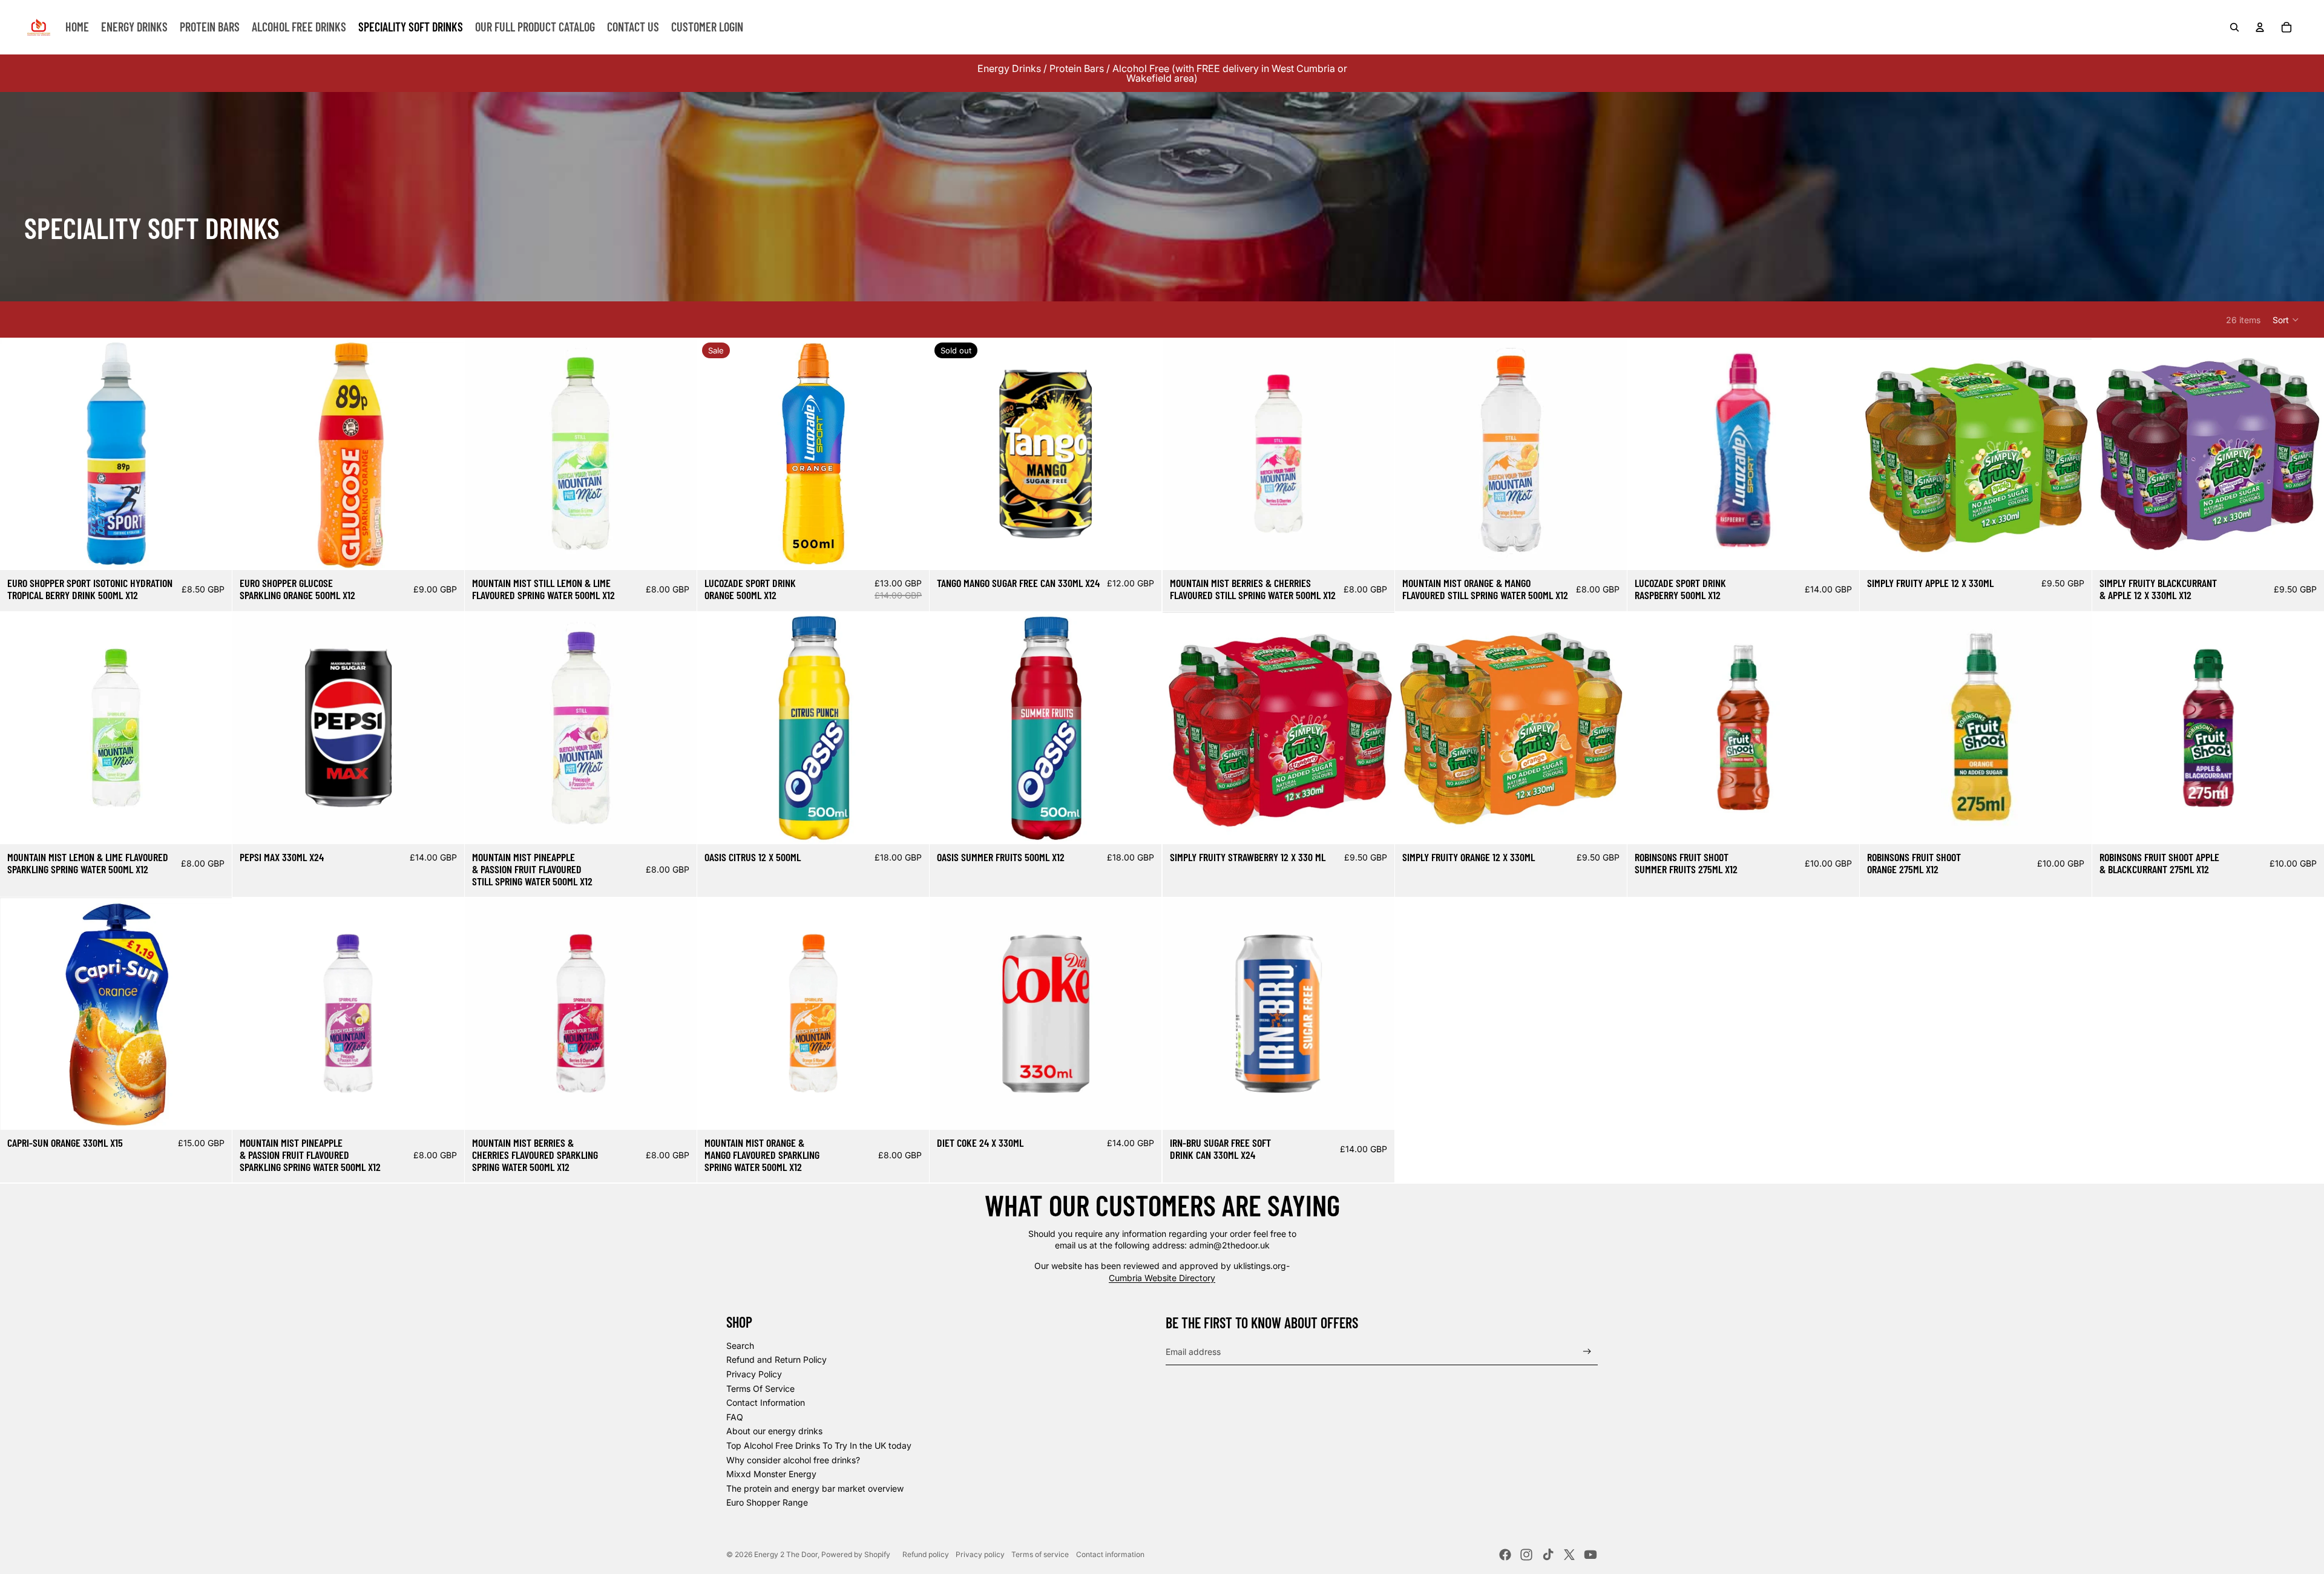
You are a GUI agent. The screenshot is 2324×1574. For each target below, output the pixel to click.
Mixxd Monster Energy (771, 1474)
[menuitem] (77, 27)
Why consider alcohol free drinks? (793, 1460)
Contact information (1110, 1554)
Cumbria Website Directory (1162, 1278)
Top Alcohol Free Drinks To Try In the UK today (819, 1445)
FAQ (735, 1417)
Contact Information (766, 1402)
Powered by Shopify (856, 1554)
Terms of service (1040, 1554)
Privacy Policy (754, 1374)
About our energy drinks (774, 1431)
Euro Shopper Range (767, 1502)
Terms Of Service (760, 1389)
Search (740, 1346)
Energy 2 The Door (786, 1554)
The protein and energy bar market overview (815, 1488)
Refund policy (926, 1554)
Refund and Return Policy (776, 1359)
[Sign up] (1587, 1352)
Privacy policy (980, 1554)
